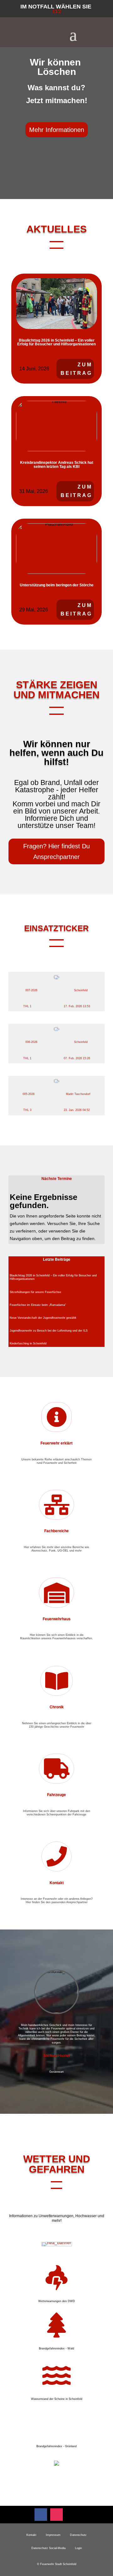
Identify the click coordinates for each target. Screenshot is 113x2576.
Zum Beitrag (76, 369)
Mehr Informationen (57, 130)
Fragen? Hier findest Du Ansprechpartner (56, 851)
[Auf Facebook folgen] (41, 2515)
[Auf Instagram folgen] (56, 2515)
